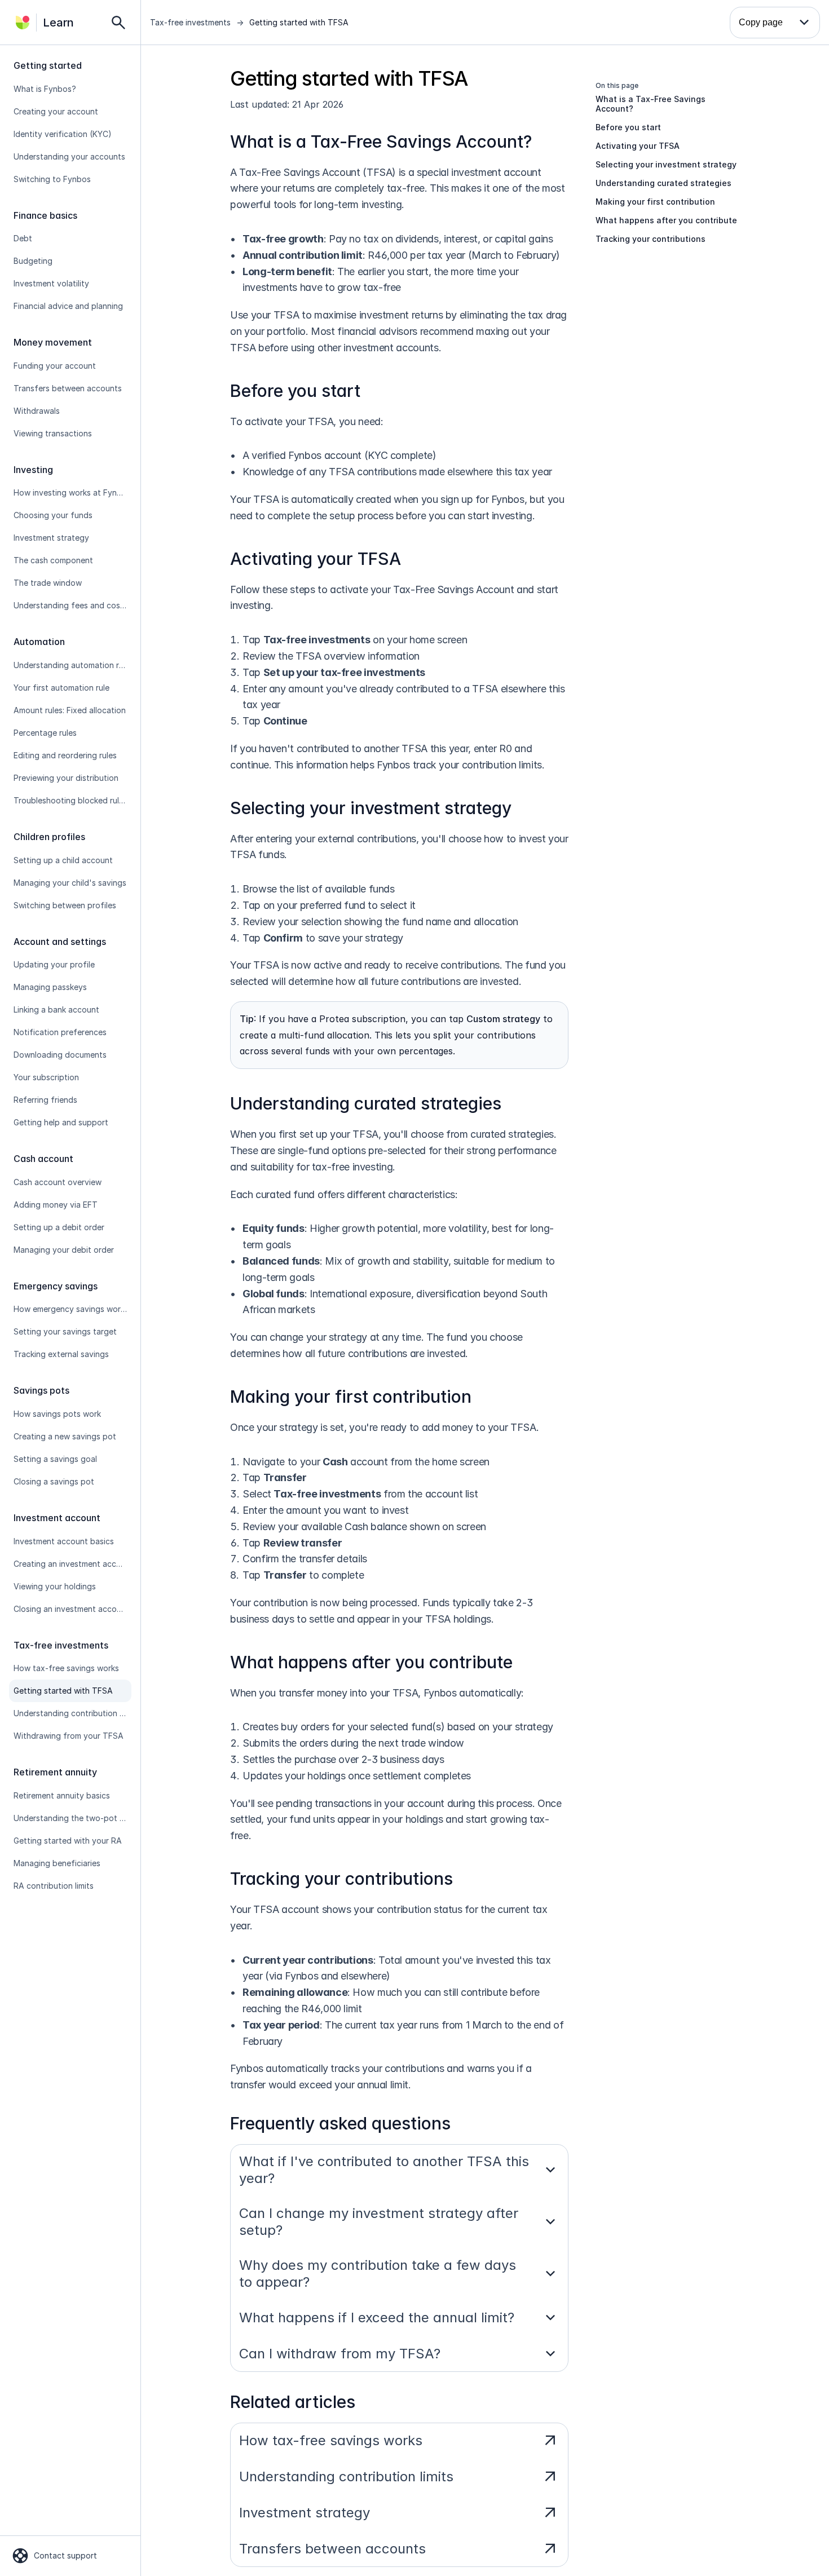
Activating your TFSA (316, 559)
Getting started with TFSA (299, 22)
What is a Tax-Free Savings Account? (381, 142)
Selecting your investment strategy (371, 808)
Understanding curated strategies (366, 1103)
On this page (617, 85)
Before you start (295, 391)
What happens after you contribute (371, 1662)
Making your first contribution (351, 1397)
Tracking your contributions (341, 1879)
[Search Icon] (118, 23)
